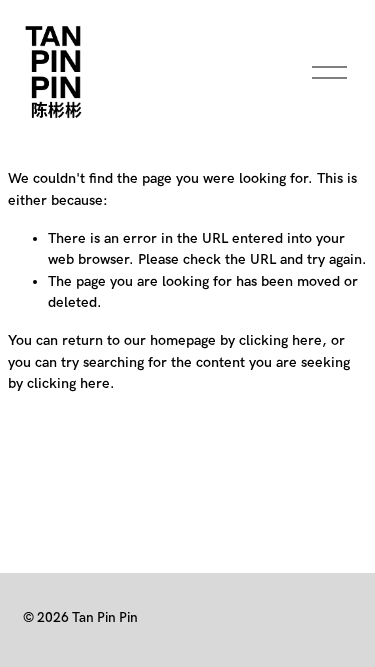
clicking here (280, 340)
